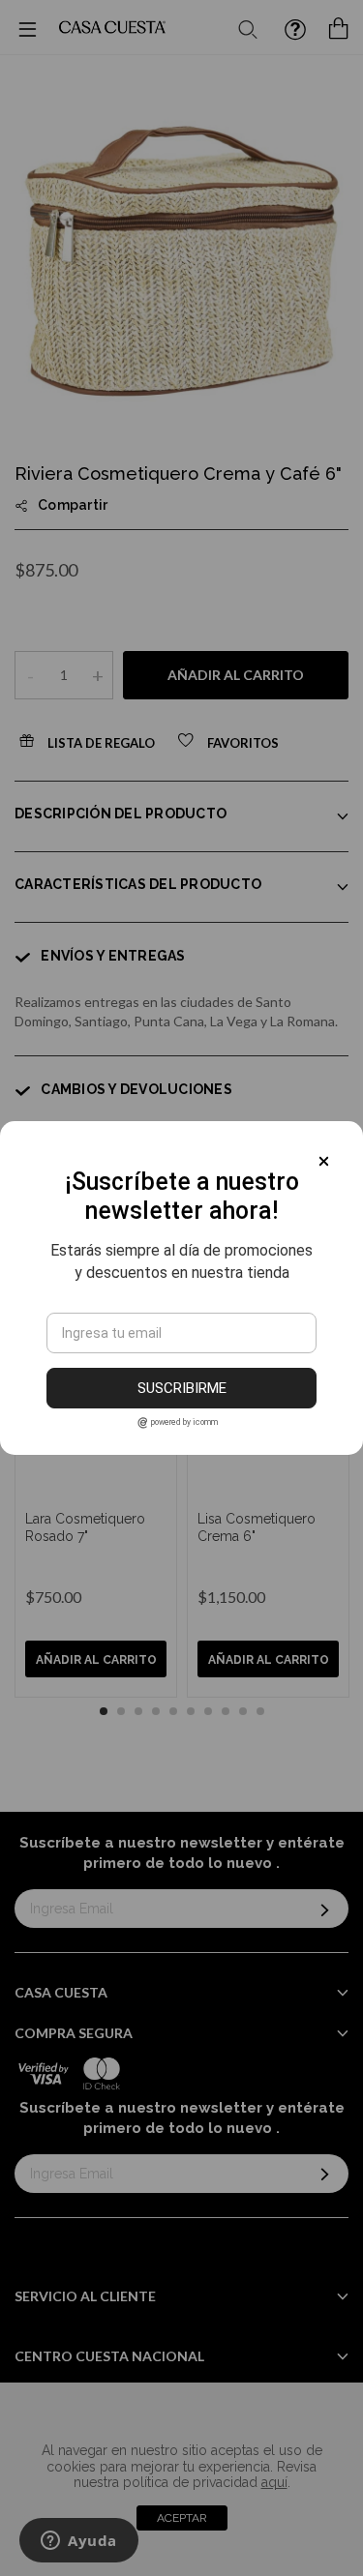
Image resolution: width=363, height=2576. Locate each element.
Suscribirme (182, 1388)
